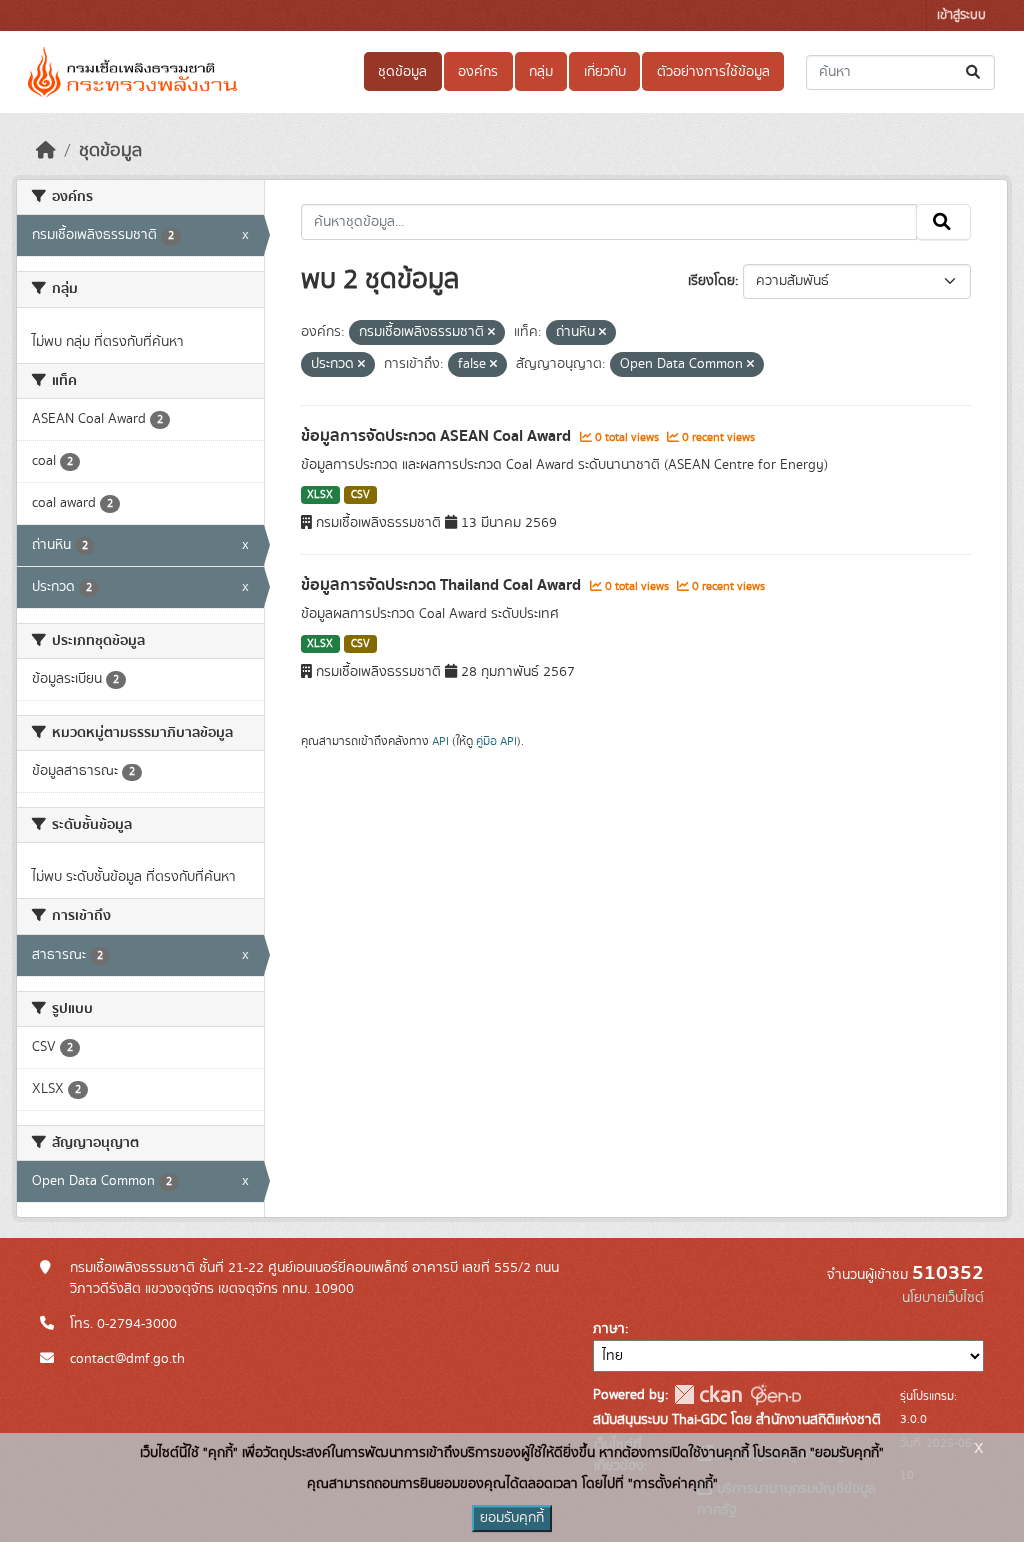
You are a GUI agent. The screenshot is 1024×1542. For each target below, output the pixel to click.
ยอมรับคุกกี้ (512, 1518)
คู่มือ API (496, 741)
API (440, 741)
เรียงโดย (711, 281)
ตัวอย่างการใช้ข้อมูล (713, 72)
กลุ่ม (541, 72)
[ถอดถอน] (491, 333)
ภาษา (609, 1329)
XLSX (320, 495)
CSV (360, 495)
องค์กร (478, 72)
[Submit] (974, 72)
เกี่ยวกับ (605, 72)
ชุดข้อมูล (402, 72)
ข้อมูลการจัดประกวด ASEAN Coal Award (438, 436)
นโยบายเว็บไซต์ (943, 1298)
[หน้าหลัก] (46, 151)
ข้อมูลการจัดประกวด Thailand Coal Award (443, 585)
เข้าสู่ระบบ (961, 15)
